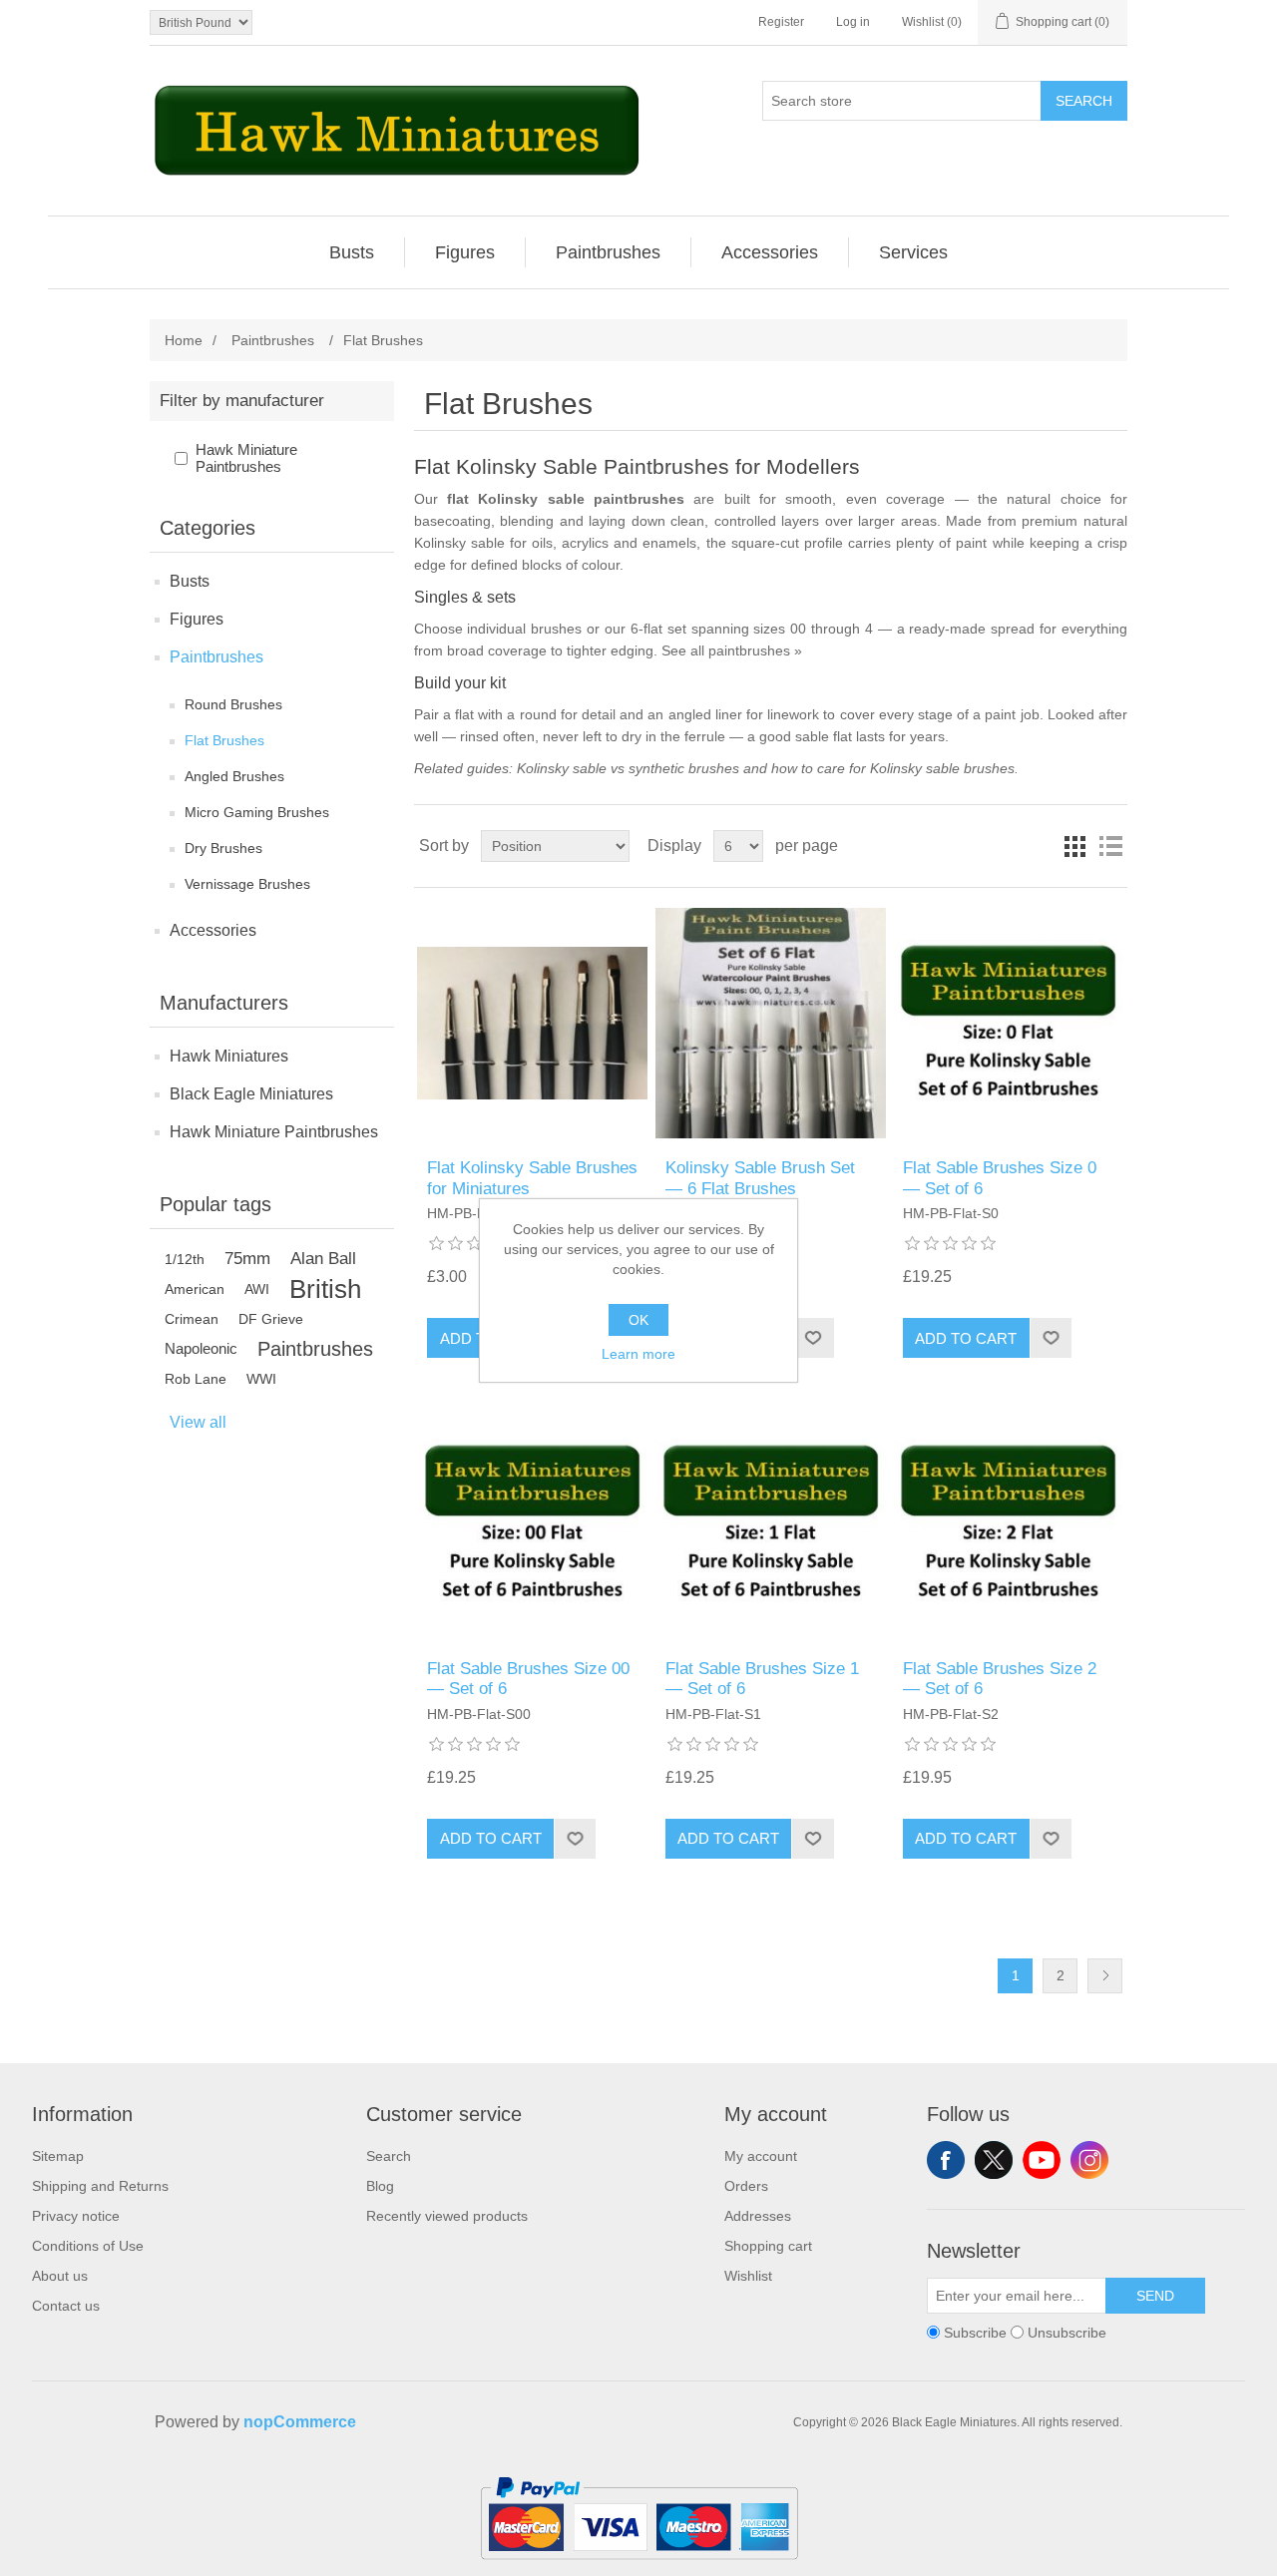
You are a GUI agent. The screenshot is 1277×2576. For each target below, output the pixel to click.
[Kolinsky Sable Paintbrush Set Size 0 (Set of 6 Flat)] (1008, 1023)
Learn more (638, 1354)
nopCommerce (300, 2422)
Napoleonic (201, 1348)
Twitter (994, 2160)
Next (1105, 1976)
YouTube (1042, 2160)
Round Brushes (233, 704)
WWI (261, 1379)
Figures (197, 619)
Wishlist (748, 2276)
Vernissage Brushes (247, 884)
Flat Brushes (224, 740)
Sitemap (58, 2156)
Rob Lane (196, 1379)
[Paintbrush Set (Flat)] (771, 1023)
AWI (257, 1289)
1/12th (185, 1259)
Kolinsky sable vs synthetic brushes (628, 768)
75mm (247, 1259)
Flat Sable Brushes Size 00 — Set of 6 (528, 1679)
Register (781, 22)
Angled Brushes (234, 776)
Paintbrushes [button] (608, 252)
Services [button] (913, 252)
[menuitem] (352, 252)
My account (761, 2156)
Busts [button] (352, 252)
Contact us (66, 2306)
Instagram (1089, 2160)
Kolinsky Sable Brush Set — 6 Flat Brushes (760, 1178)
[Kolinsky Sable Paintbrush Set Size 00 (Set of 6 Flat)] (532, 1523)
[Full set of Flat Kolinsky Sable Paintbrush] (532, 1023)
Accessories (213, 930)
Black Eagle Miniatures (251, 1094)
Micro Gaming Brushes (257, 812)
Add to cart (966, 1338)
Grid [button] (1074, 846)
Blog (380, 2186)
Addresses (758, 2216)
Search (1084, 101)
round (538, 714)
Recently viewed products (447, 2216)
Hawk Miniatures (229, 1056)
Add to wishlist (812, 1338)
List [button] (1110, 846)
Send (1155, 2296)
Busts (190, 581)
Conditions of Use (88, 2246)
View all (198, 1422)
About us (60, 2276)
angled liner (705, 714)
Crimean (192, 1319)
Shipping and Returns (100, 2186)
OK (638, 1320)
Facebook (946, 2160)
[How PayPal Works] (639, 2568)
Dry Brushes (223, 848)
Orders (746, 2186)
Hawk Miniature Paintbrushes (246, 458)
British (325, 1289)
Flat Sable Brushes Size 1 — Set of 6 (762, 1679)
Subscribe (975, 2333)
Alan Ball (323, 1259)
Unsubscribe (1067, 2333)
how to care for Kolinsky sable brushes (893, 768)
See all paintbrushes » (732, 650)
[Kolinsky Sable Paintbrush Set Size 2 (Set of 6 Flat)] (1008, 1523)
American (195, 1289)
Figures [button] (465, 252)
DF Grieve (271, 1319)
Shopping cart (768, 2246)
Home (184, 340)
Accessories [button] (770, 252)
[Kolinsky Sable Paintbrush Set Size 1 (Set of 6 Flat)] (771, 1523)
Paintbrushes (216, 657)
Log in (853, 22)
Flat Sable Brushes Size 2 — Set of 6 (1000, 1679)
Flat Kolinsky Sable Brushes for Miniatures (532, 1178)
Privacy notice (76, 2216)
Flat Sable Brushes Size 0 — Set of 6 (1000, 1178)
